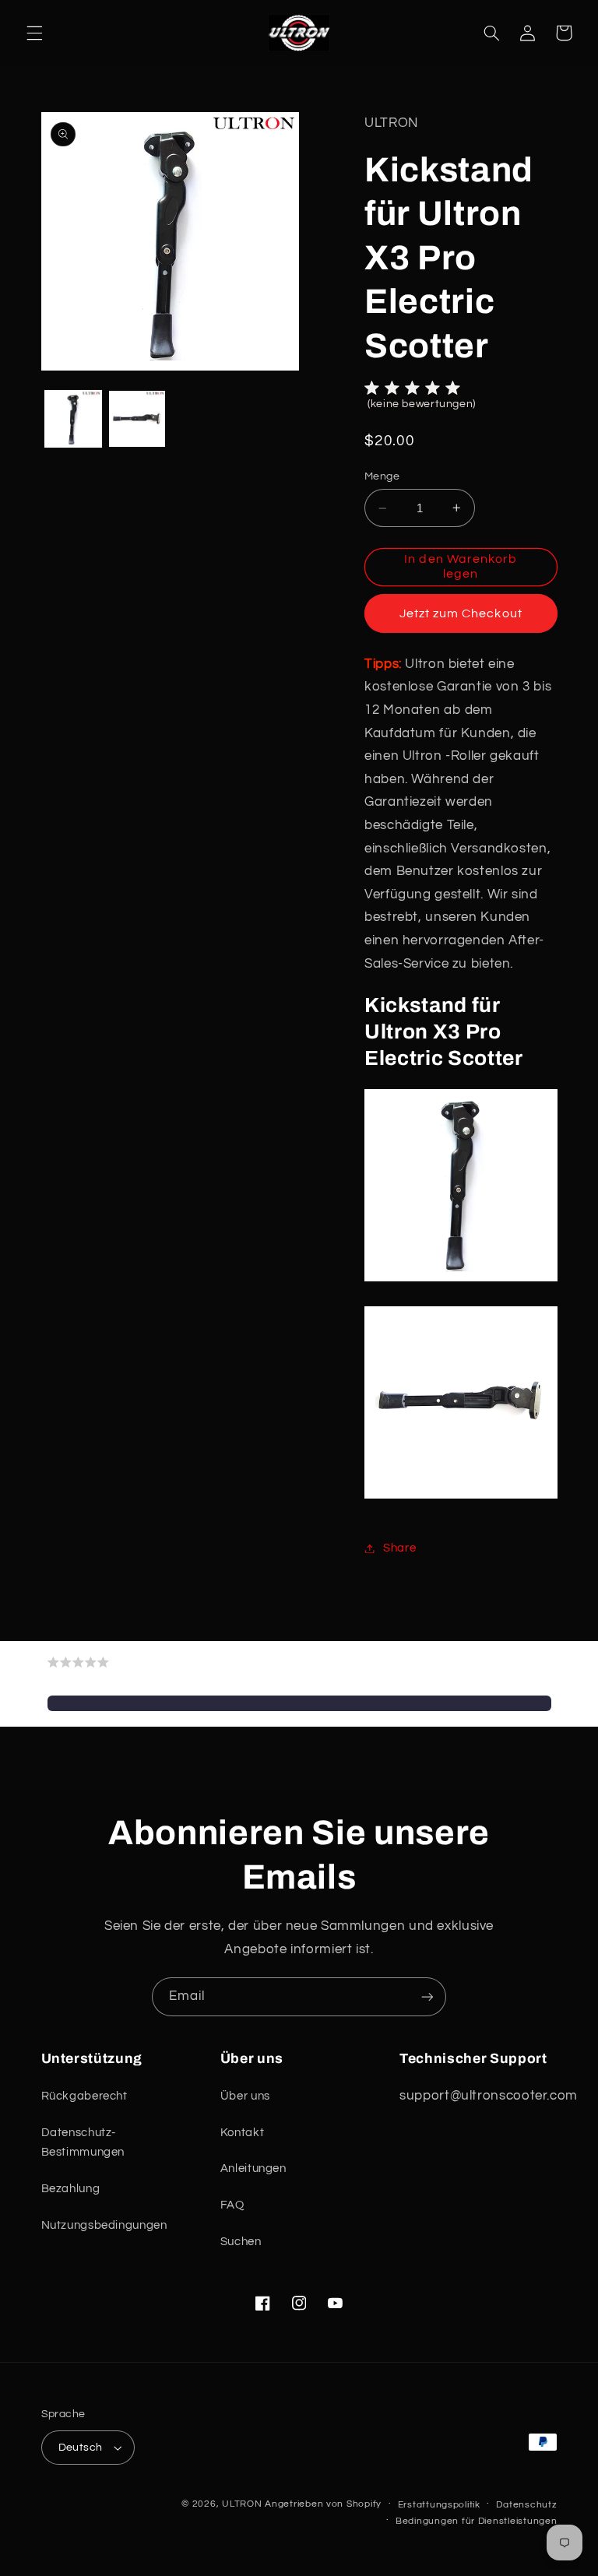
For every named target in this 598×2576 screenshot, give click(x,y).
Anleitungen (253, 2168)
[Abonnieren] (427, 1996)
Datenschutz (526, 2505)
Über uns (245, 2096)
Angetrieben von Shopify (323, 2504)
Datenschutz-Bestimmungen (83, 2143)
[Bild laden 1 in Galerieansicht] (73, 419)
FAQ (232, 2205)
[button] (34, 33)
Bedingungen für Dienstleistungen (477, 2521)
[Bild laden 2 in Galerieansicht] (137, 419)
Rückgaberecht (84, 2096)
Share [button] (399, 1548)
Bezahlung (71, 2189)
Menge (382, 476)
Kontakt (242, 2133)
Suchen (241, 2242)
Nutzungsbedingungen (104, 2225)
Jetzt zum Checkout (461, 613)
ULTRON (242, 2504)
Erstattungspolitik (439, 2505)
